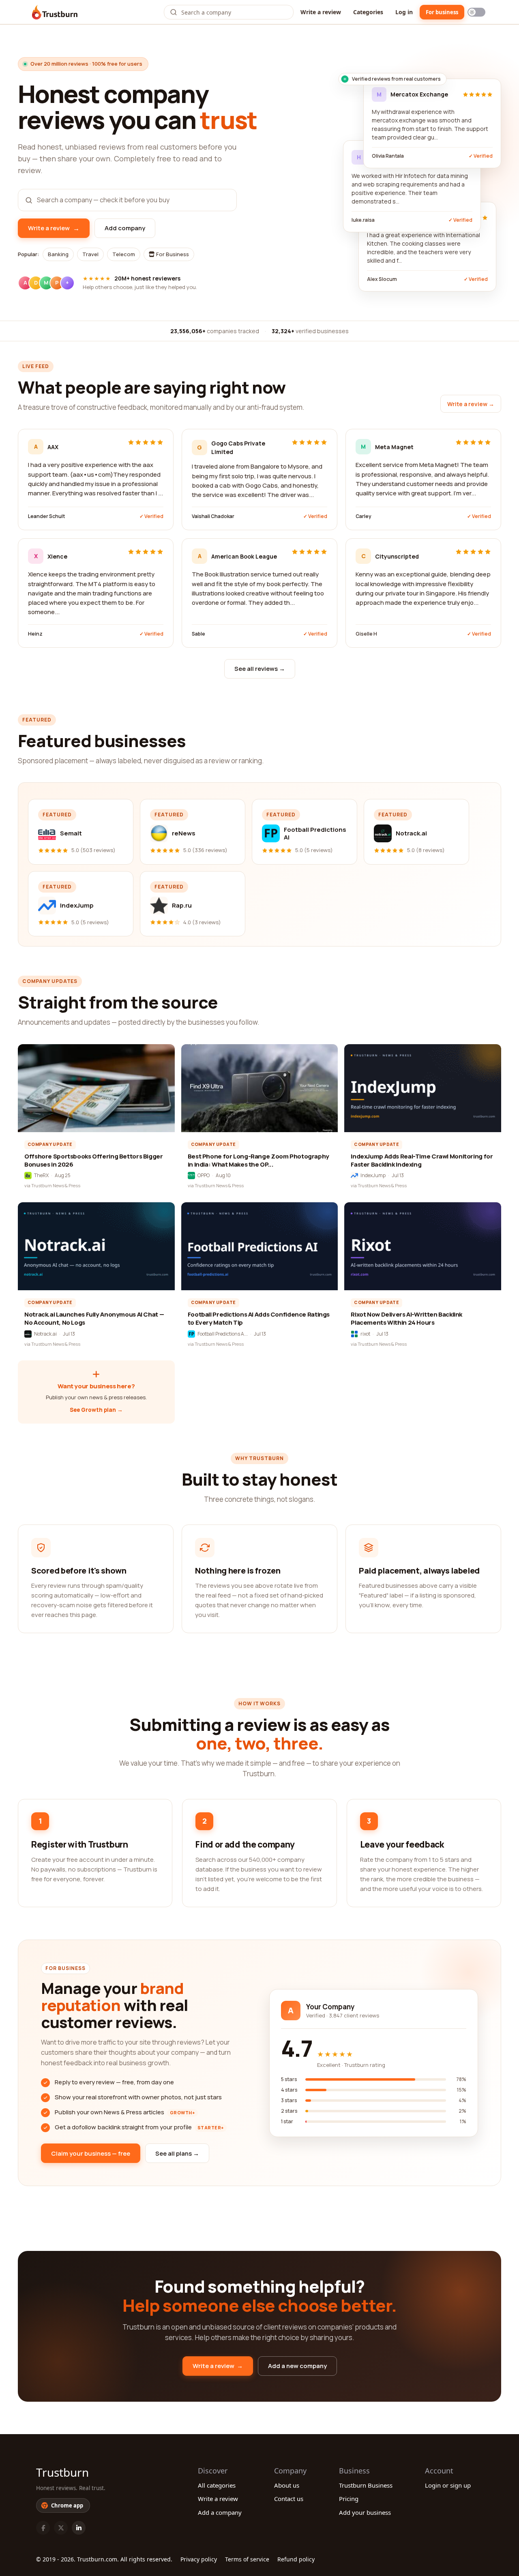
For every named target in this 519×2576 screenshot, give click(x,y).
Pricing (349, 2499)
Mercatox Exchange (419, 94)
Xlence (57, 556)
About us (287, 2485)
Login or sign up (448, 2485)
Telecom (124, 254)
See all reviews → (260, 669)
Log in (404, 12)
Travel (90, 254)
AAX (53, 447)
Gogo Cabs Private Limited (238, 448)
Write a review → (471, 404)
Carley (364, 516)
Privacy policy (199, 2559)
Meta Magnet (394, 447)
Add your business (365, 2512)
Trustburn (62, 2472)
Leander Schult (46, 516)
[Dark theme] (476, 12)
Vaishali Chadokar (213, 516)
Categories (368, 12)
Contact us (289, 2499)
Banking (58, 254)
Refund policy (296, 2559)
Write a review (321, 12)
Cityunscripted (397, 556)
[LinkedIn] (79, 2528)
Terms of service (247, 2559)
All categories (217, 2485)
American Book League (244, 556)
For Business (172, 254)
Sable (198, 634)
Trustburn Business (366, 2485)
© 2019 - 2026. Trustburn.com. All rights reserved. (104, 2559)
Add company (125, 228)
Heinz (35, 634)
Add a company (220, 2512)
